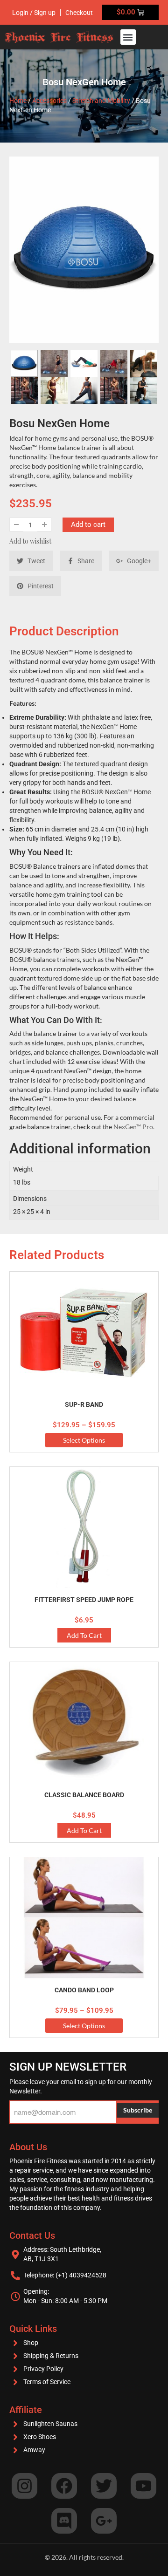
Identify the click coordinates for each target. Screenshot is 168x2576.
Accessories (49, 101)
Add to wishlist (30, 541)
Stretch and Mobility (101, 101)
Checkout (79, 13)
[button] (128, 37)
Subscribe (138, 2110)
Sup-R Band (84, 1404)
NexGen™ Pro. (134, 1127)
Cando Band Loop (84, 1990)
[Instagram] (24, 2486)
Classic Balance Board (84, 1795)
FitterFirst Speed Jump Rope (84, 1600)
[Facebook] (64, 2486)
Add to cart (88, 525)
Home (18, 101)
